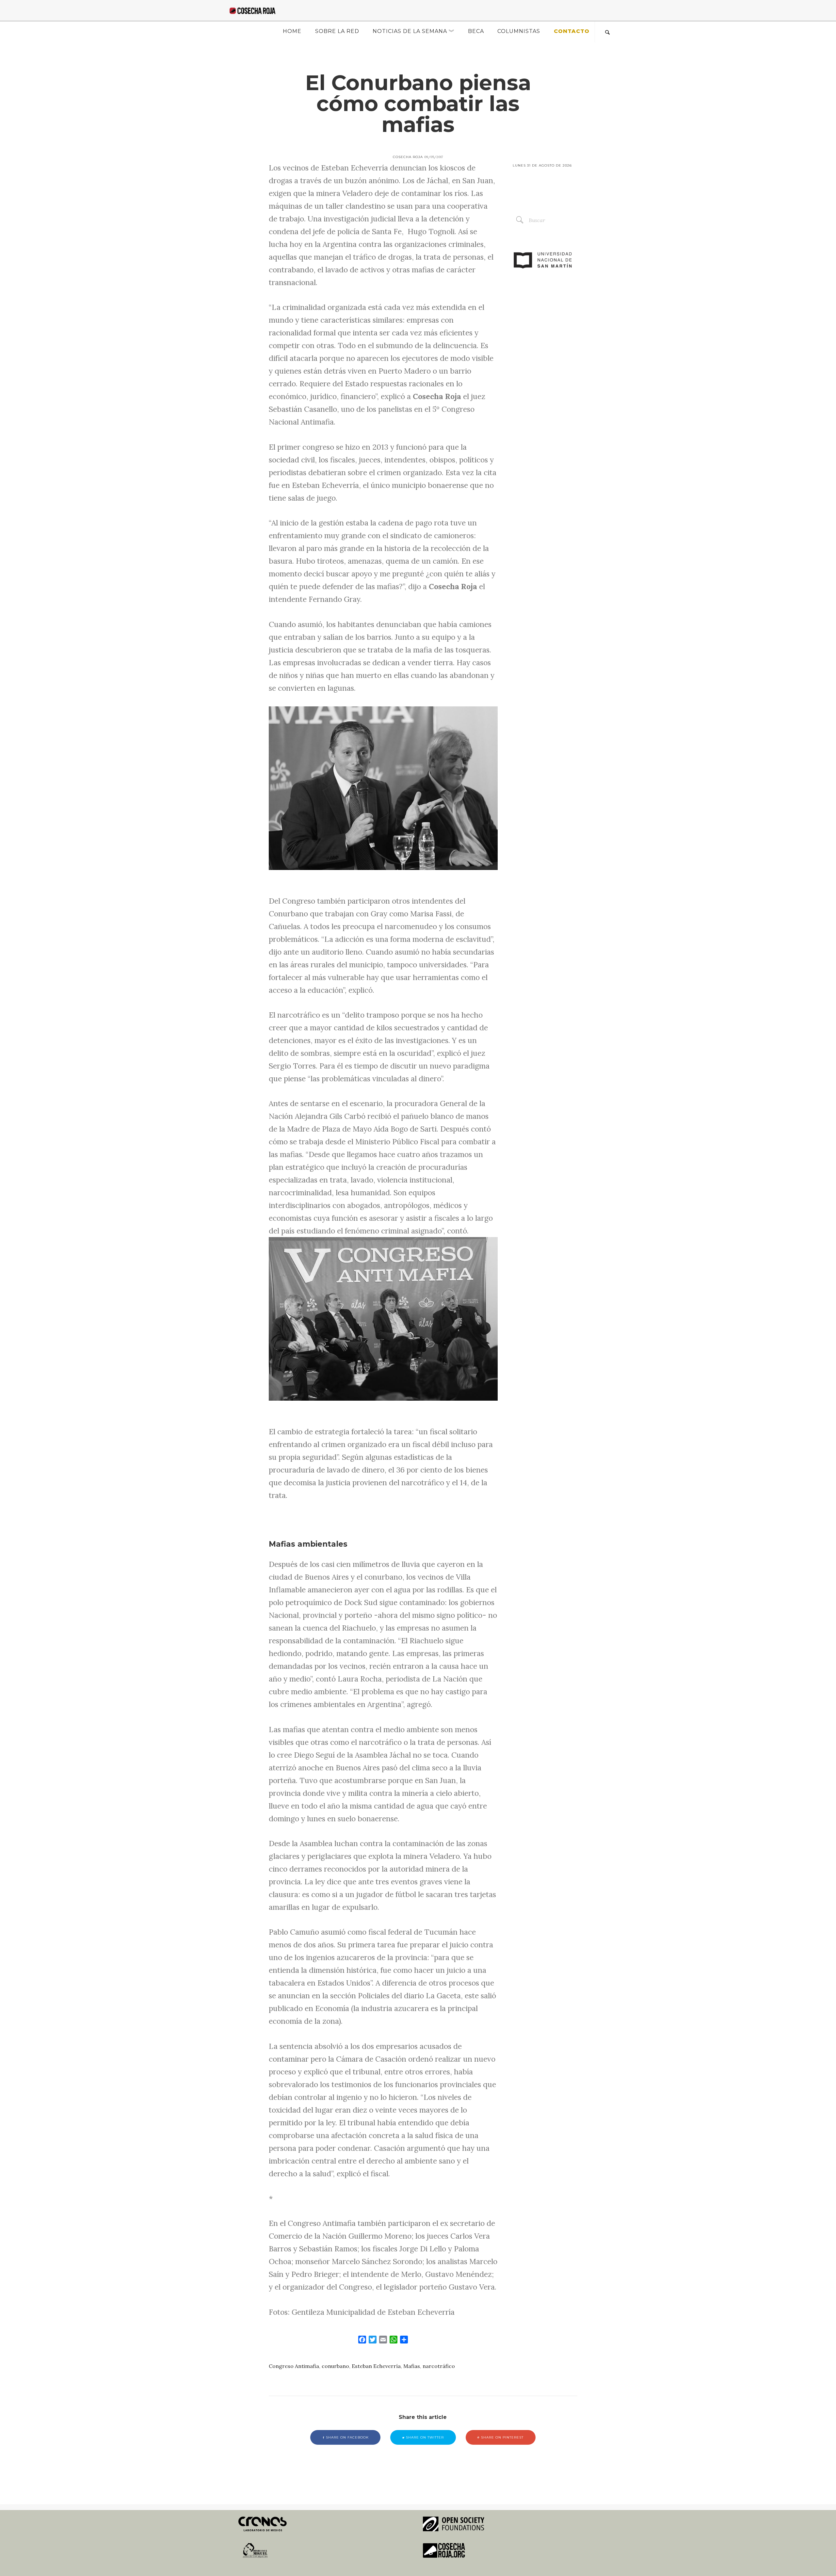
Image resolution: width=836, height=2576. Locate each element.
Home (292, 31)
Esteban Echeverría (376, 2366)
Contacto (572, 31)
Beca (476, 31)
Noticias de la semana (410, 31)
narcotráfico (439, 2366)
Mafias (412, 2366)
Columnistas (519, 31)
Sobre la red (337, 31)
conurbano (335, 2366)
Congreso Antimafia (294, 2366)
